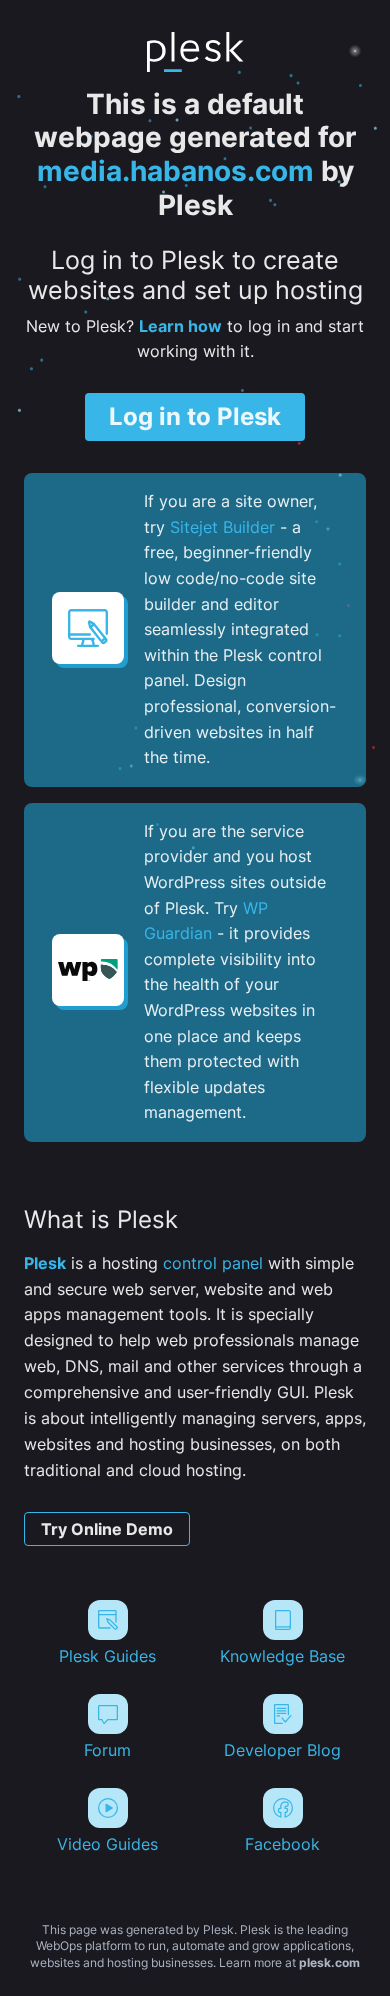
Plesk (45, 1263)
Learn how (180, 326)
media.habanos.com (175, 171)
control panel (213, 1263)
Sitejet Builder (222, 527)
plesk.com (329, 1962)
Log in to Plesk (195, 416)
